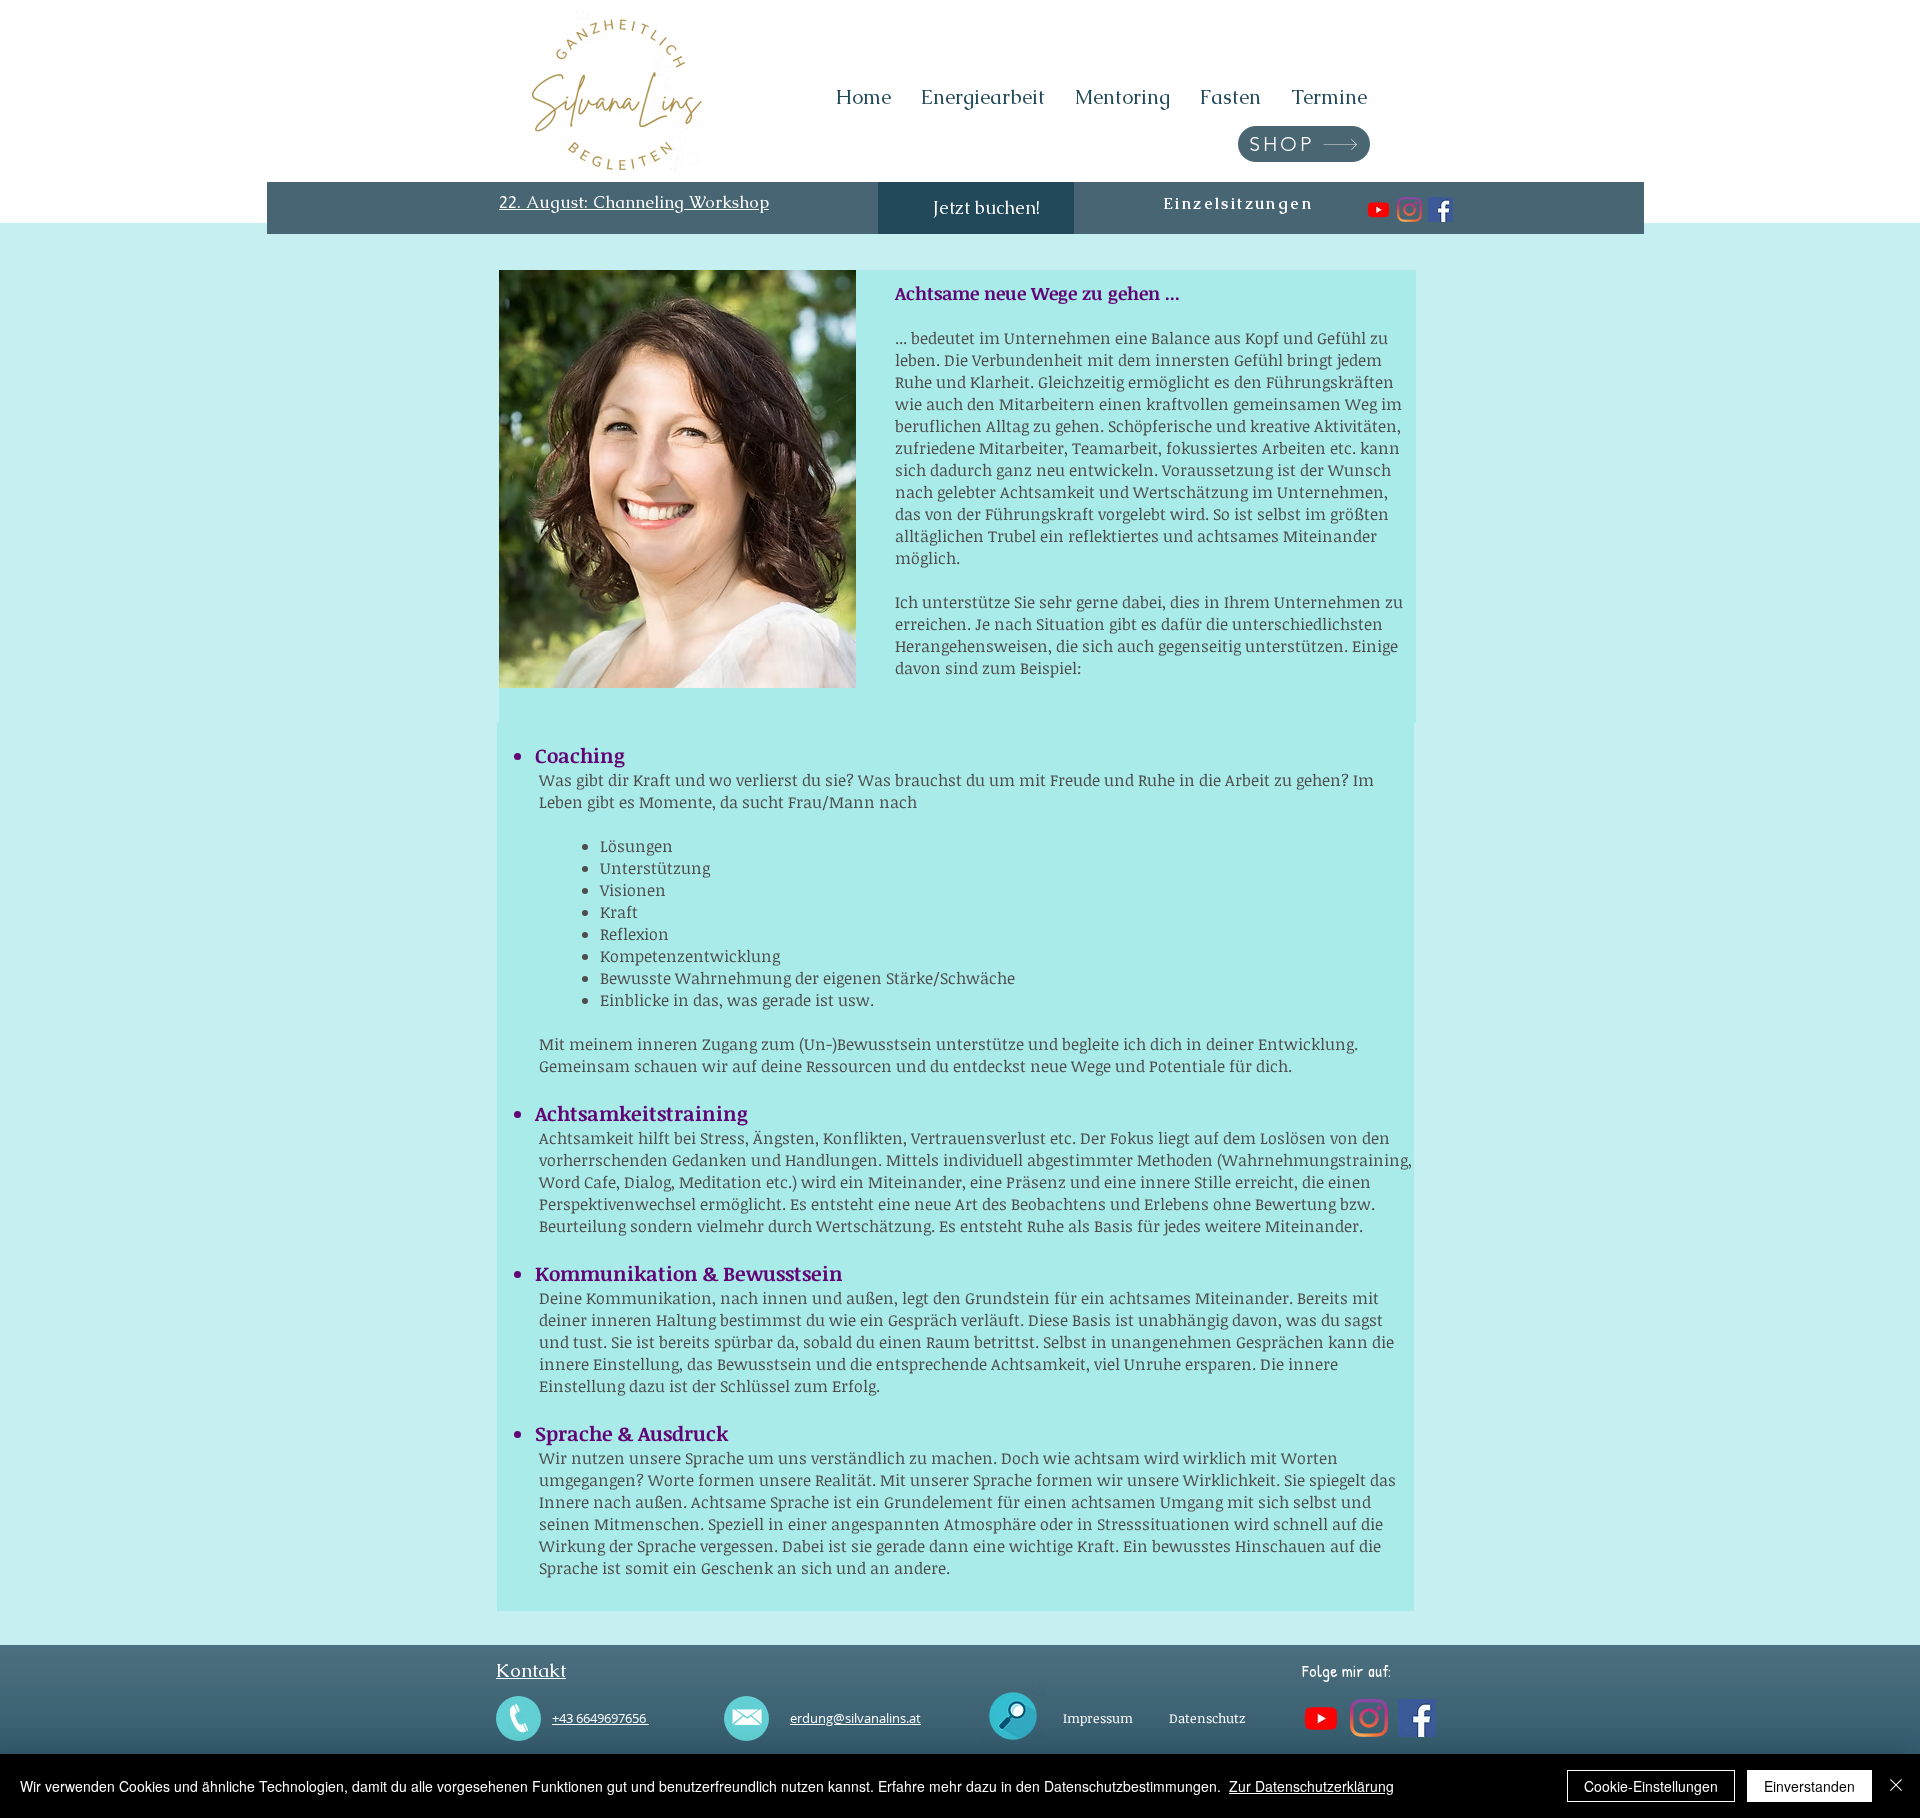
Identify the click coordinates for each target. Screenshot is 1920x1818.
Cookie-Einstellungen (1651, 1786)
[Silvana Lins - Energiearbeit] (1440, 209)
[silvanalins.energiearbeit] (1409, 209)
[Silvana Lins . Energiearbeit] (1378, 209)
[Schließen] (1896, 1786)
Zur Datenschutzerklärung (1311, 1786)
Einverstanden (1809, 1786)
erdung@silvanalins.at (855, 1718)
